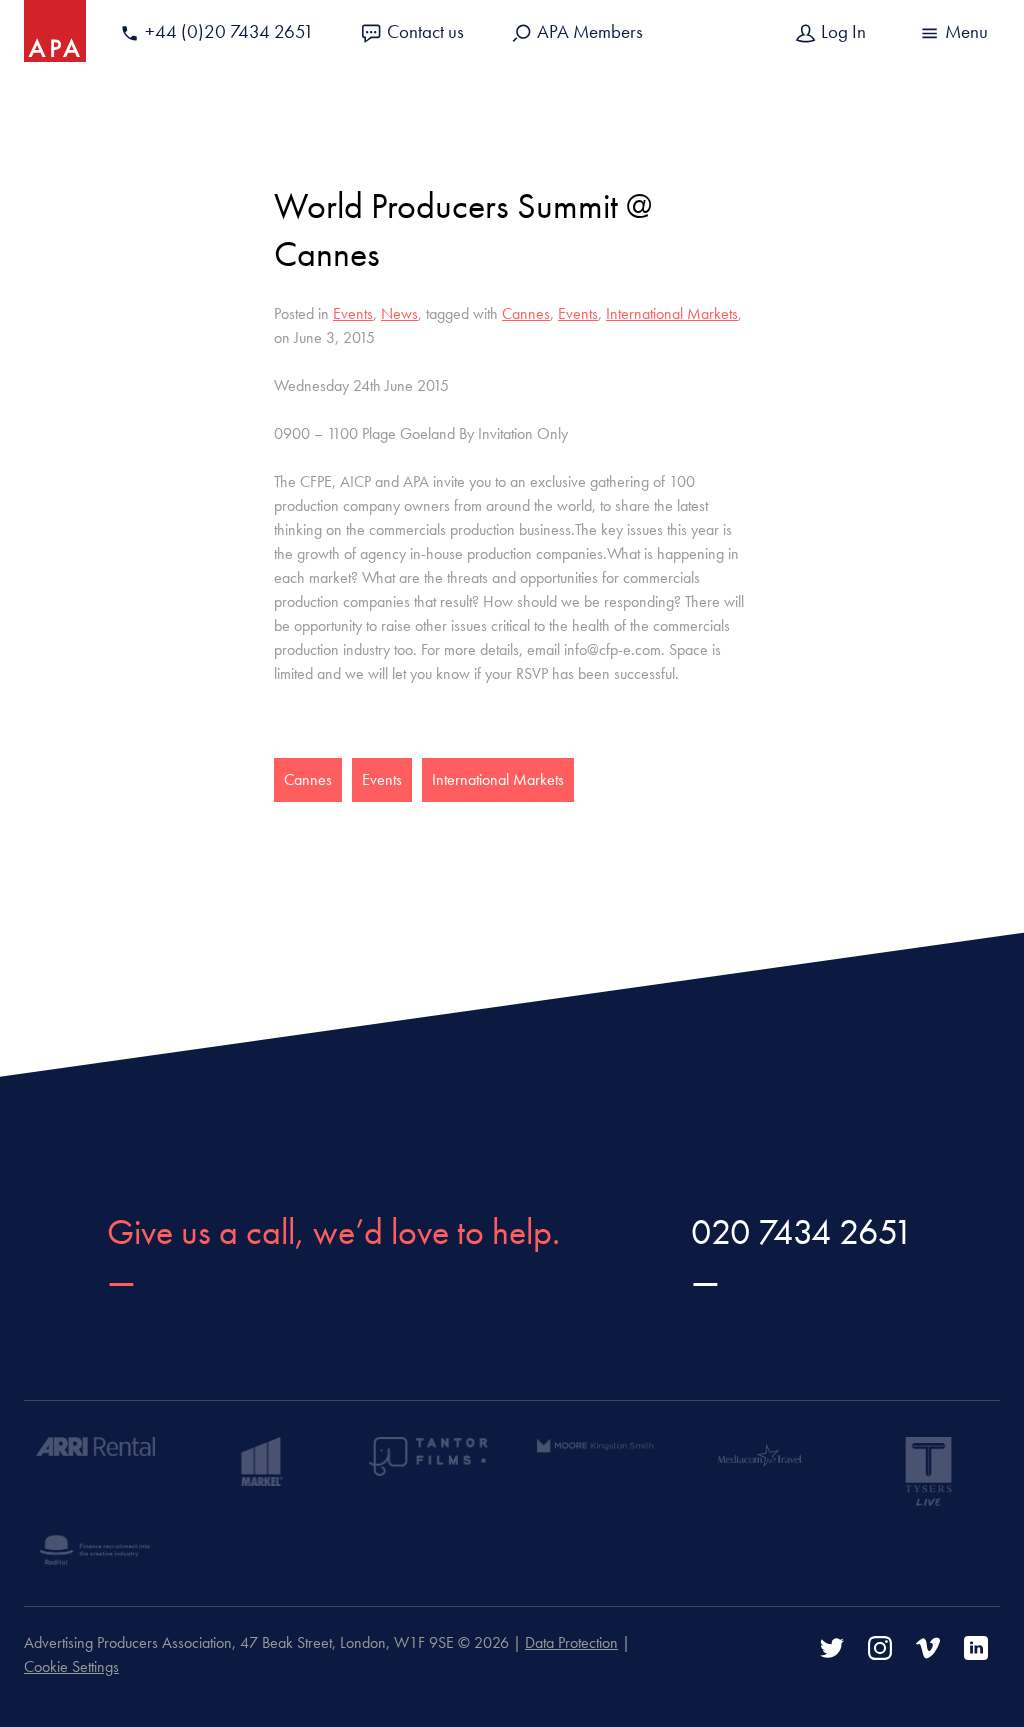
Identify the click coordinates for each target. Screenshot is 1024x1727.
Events (353, 313)
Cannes (526, 313)
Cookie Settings (71, 1666)
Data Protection (571, 1642)
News (399, 313)
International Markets (672, 313)
